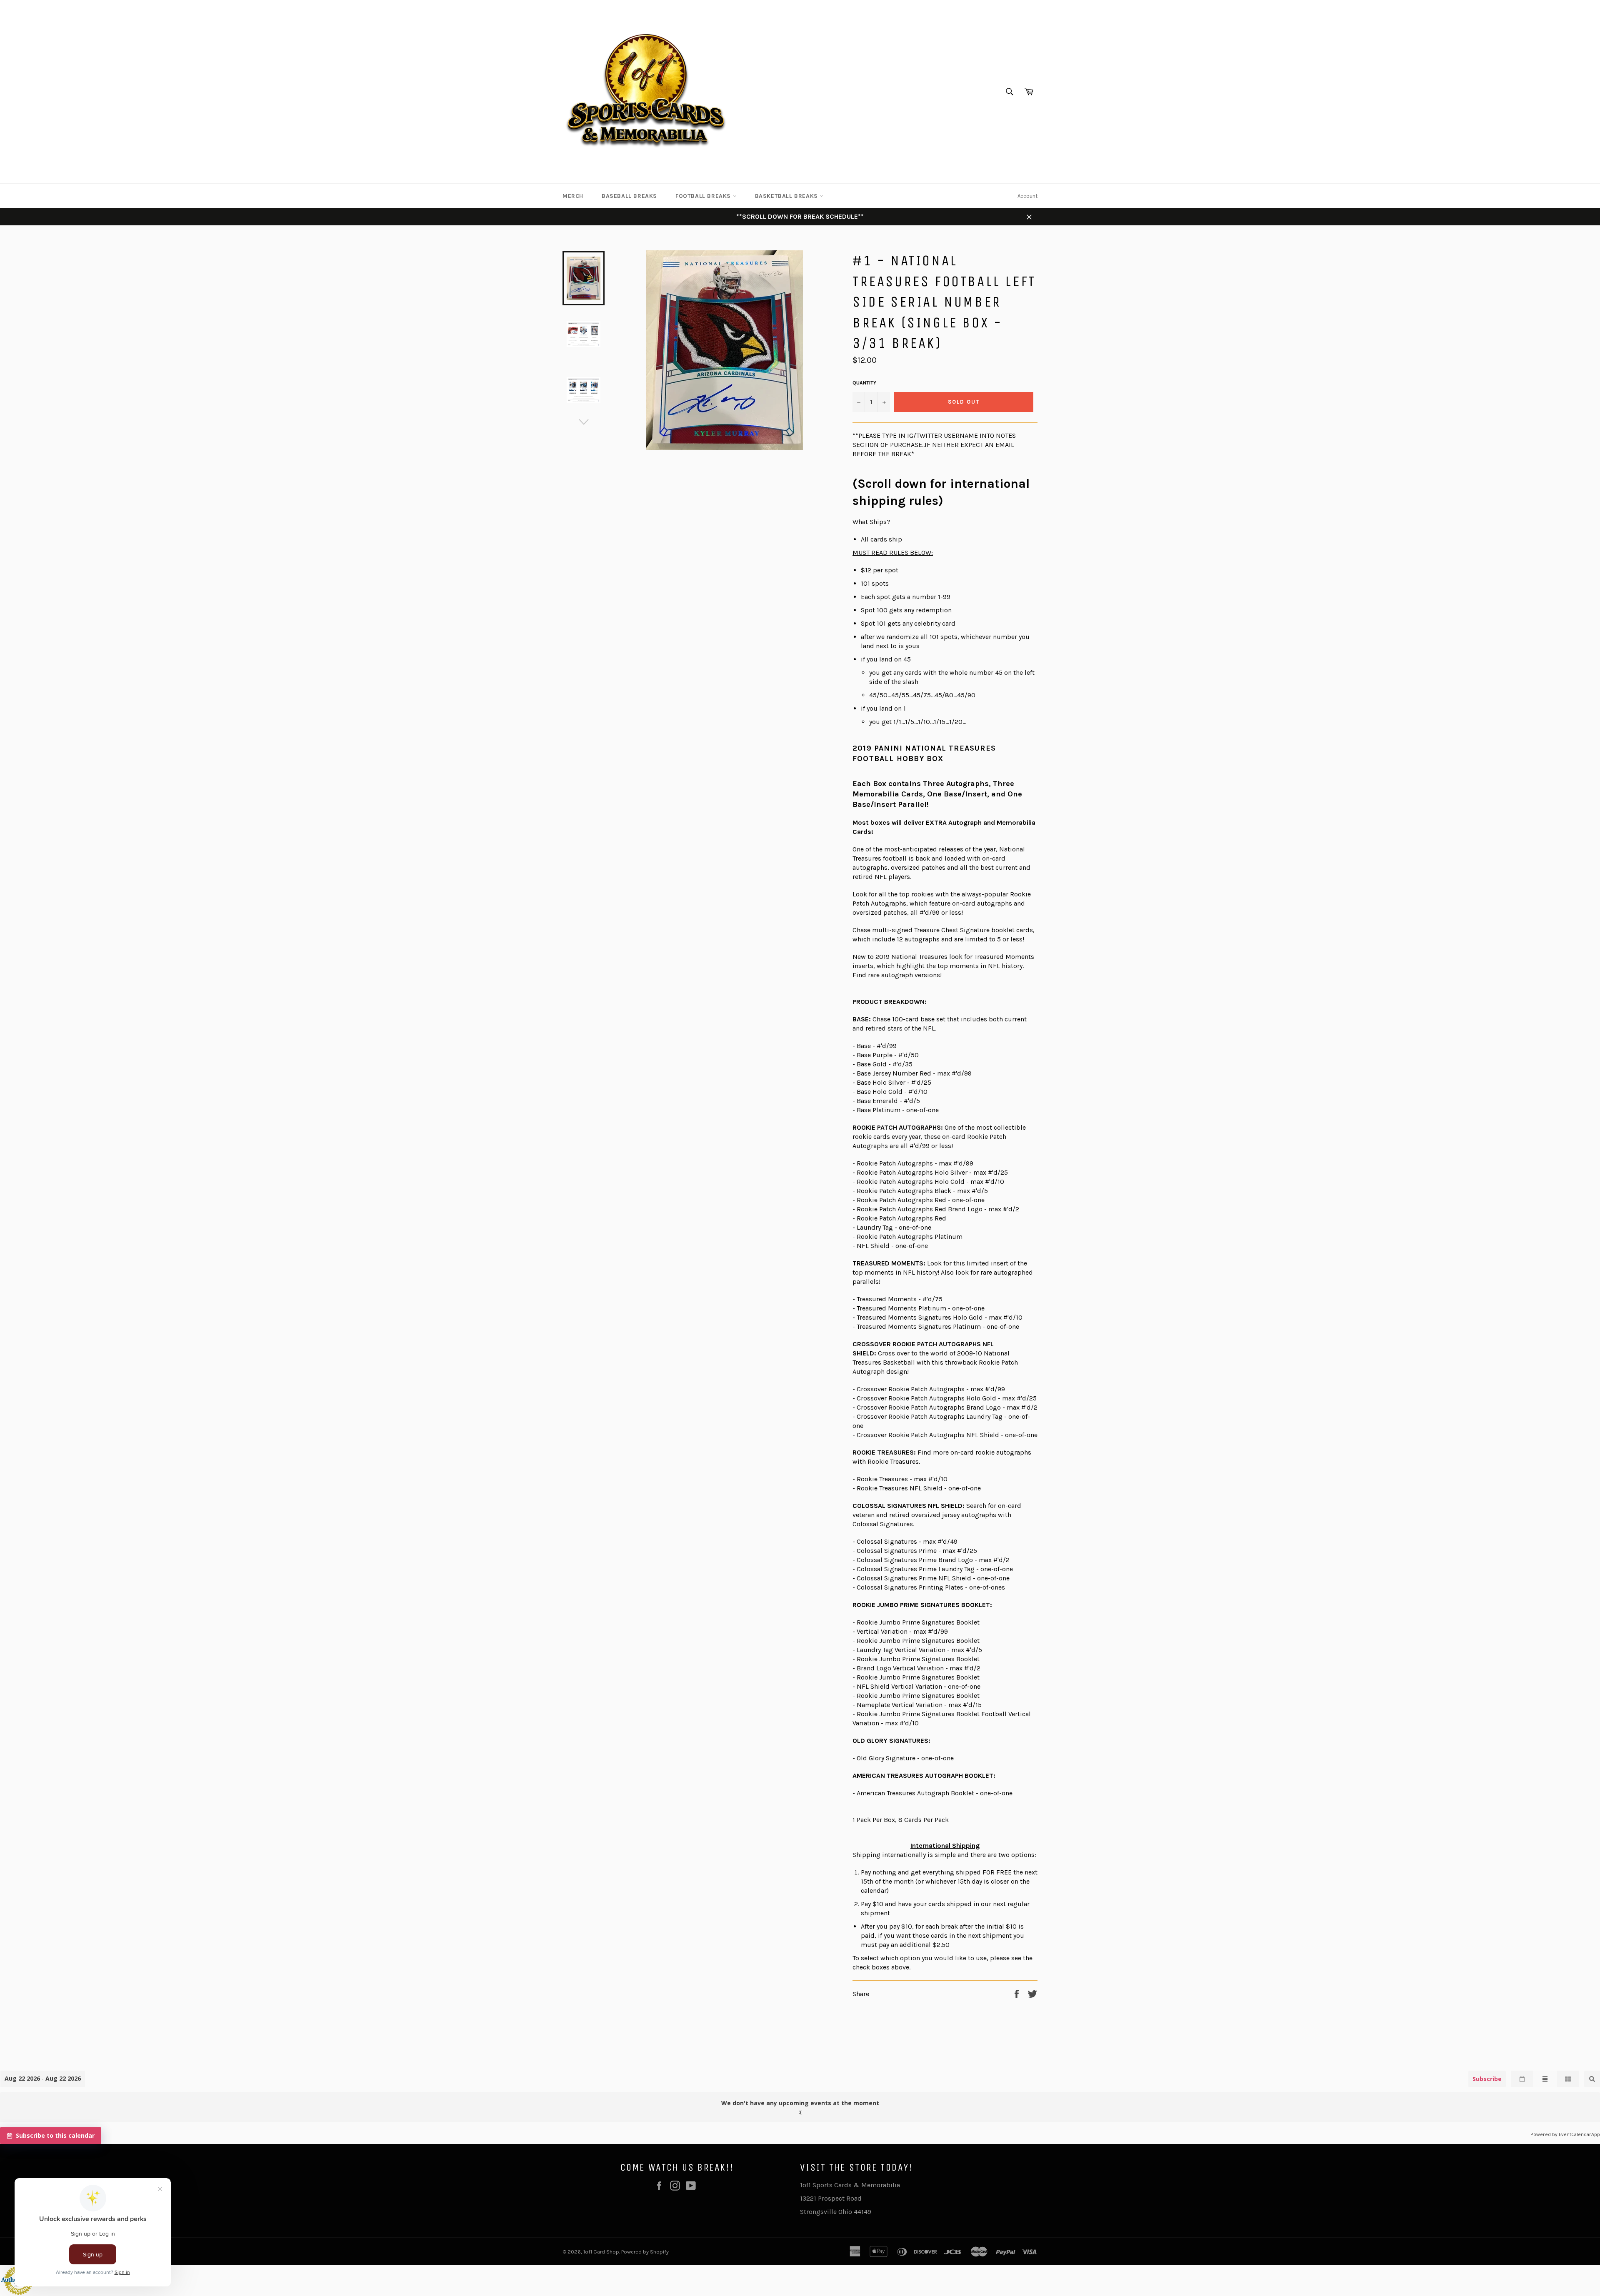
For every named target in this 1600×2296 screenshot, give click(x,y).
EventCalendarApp (1579, 2134)
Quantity (864, 383)
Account (1027, 196)
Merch (573, 196)
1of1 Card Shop (601, 2252)
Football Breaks (704, 196)
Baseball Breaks (629, 196)
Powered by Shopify (645, 2252)
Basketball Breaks (787, 196)
